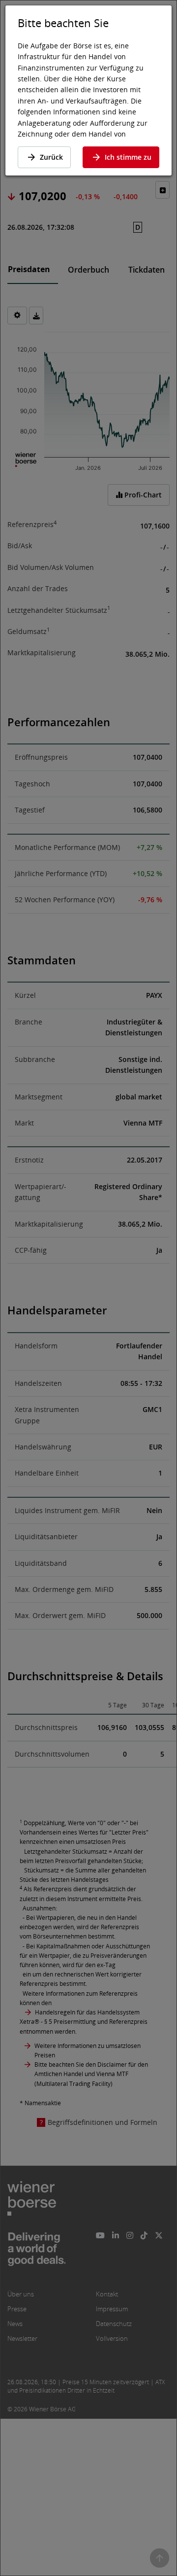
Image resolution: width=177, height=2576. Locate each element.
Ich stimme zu (128, 157)
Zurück (51, 157)
